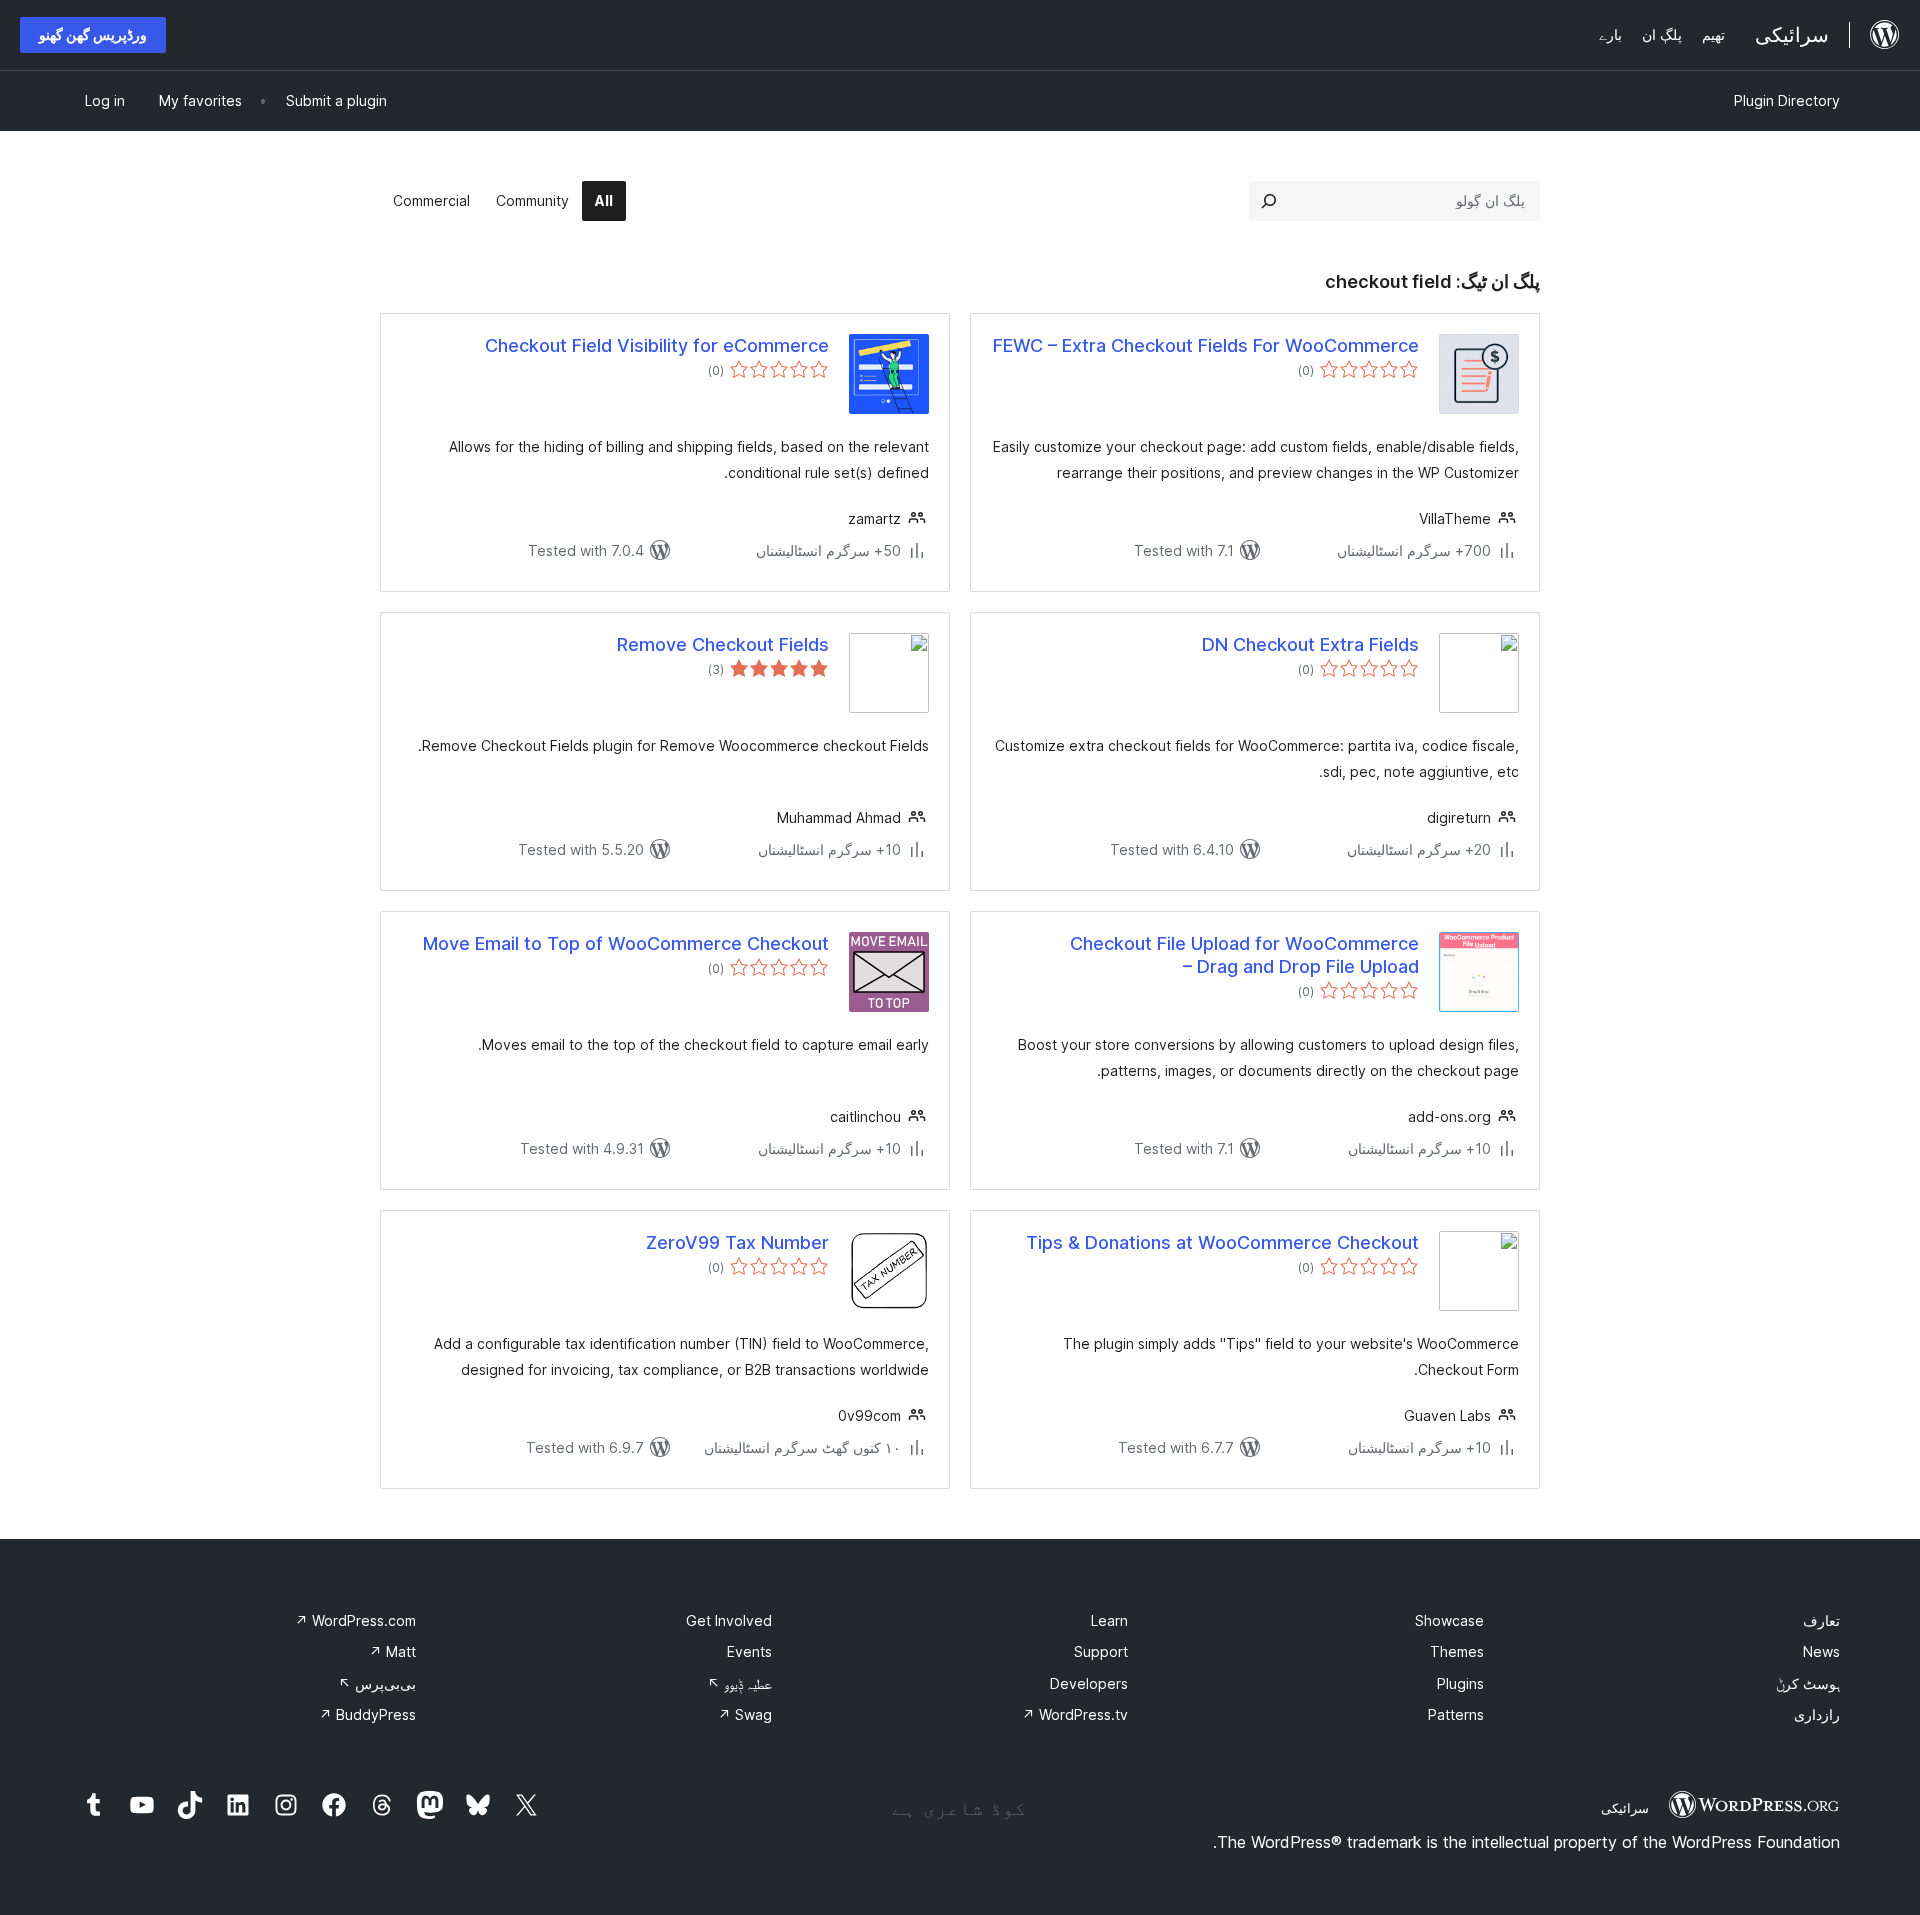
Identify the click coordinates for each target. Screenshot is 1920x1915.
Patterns (1456, 1714)
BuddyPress (367, 1714)
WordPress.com (355, 1620)
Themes (1457, 1651)
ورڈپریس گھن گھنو (93, 34)
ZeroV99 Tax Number (737, 1242)
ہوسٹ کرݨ (1808, 1683)
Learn (1109, 1620)
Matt (392, 1651)
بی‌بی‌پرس (377, 1683)
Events (749, 1651)
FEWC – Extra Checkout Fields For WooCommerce (1206, 345)
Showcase (1449, 1620)
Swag (745, 1714)
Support (1101, 1651)
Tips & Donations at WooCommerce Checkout (1222, 1242)
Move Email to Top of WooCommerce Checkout (626, 943)
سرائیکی (1625, 1808)
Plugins (1460, 1683)
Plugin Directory (1787, 100)
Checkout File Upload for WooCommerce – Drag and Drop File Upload (1244, 955)
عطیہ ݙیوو (739, 1683)
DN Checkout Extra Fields (1310, 644)
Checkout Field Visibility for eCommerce (657, 345)
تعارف (1821, 1620)
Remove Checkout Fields (723, 644)
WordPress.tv (1075, 1714)
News (1821, 1651)
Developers (1089, 1683)
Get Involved (729, 1620)
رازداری (1817, 1714)
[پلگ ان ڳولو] (1269, 201)
